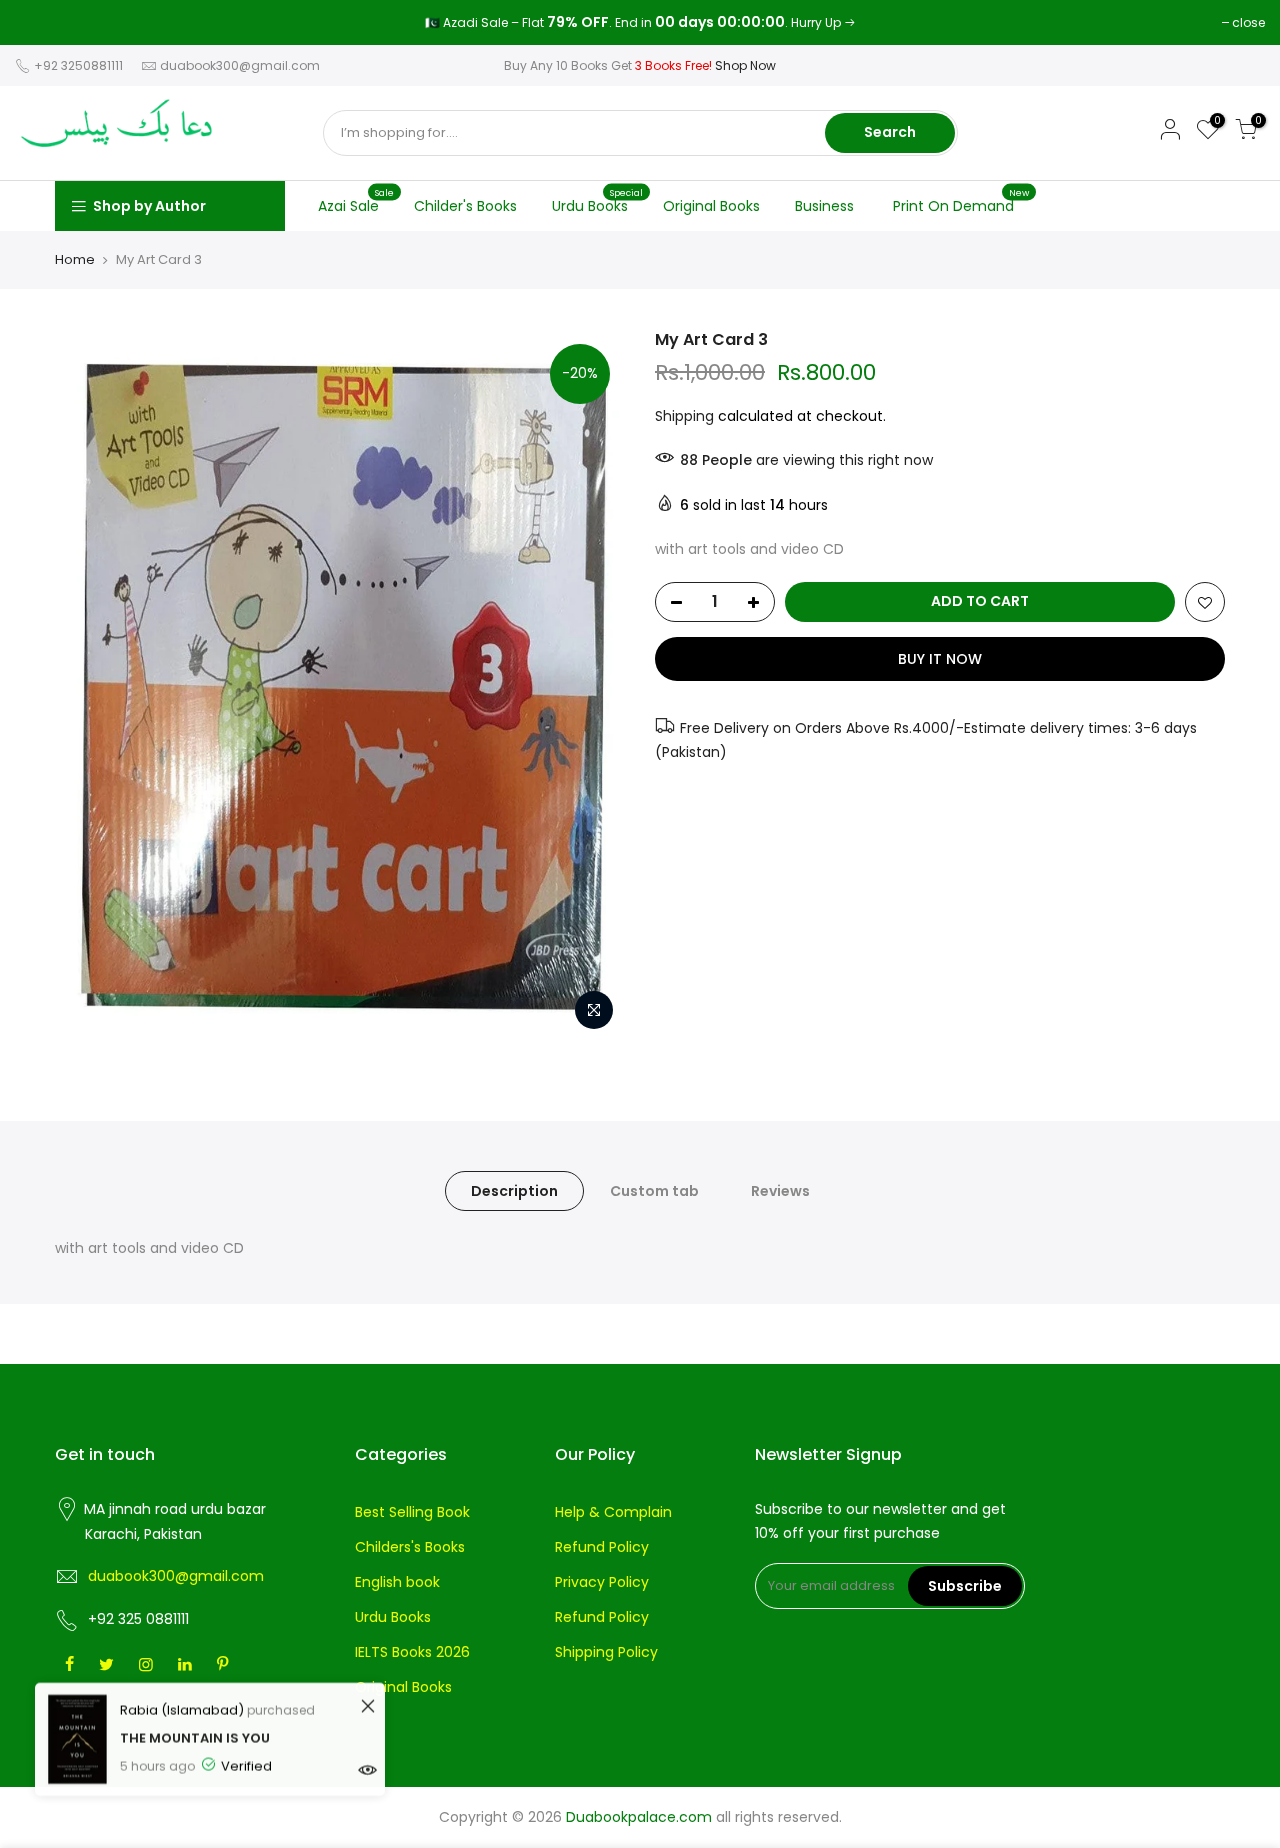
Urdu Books (598, 201)
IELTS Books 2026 (412, 1652)
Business (824, 206)
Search (890, 132)
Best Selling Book (412, 1512)
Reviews (780, 1191)
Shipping (684, 416)
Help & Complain (613, 1512)
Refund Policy (602, 1547)
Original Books (711, 206)
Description (514, 1191)
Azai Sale (356, 201)
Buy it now (940, 659)
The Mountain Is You (195, 1735)
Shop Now (745, 65)
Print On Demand (961, 201)
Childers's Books (410, 1547)
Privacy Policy (602, 1582)
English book (397, 1582)
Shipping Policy (606, 1652)
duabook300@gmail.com (240, 65)
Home (75, 260)
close (41, 22)
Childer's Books (465, 206)
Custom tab (654, 1191)
